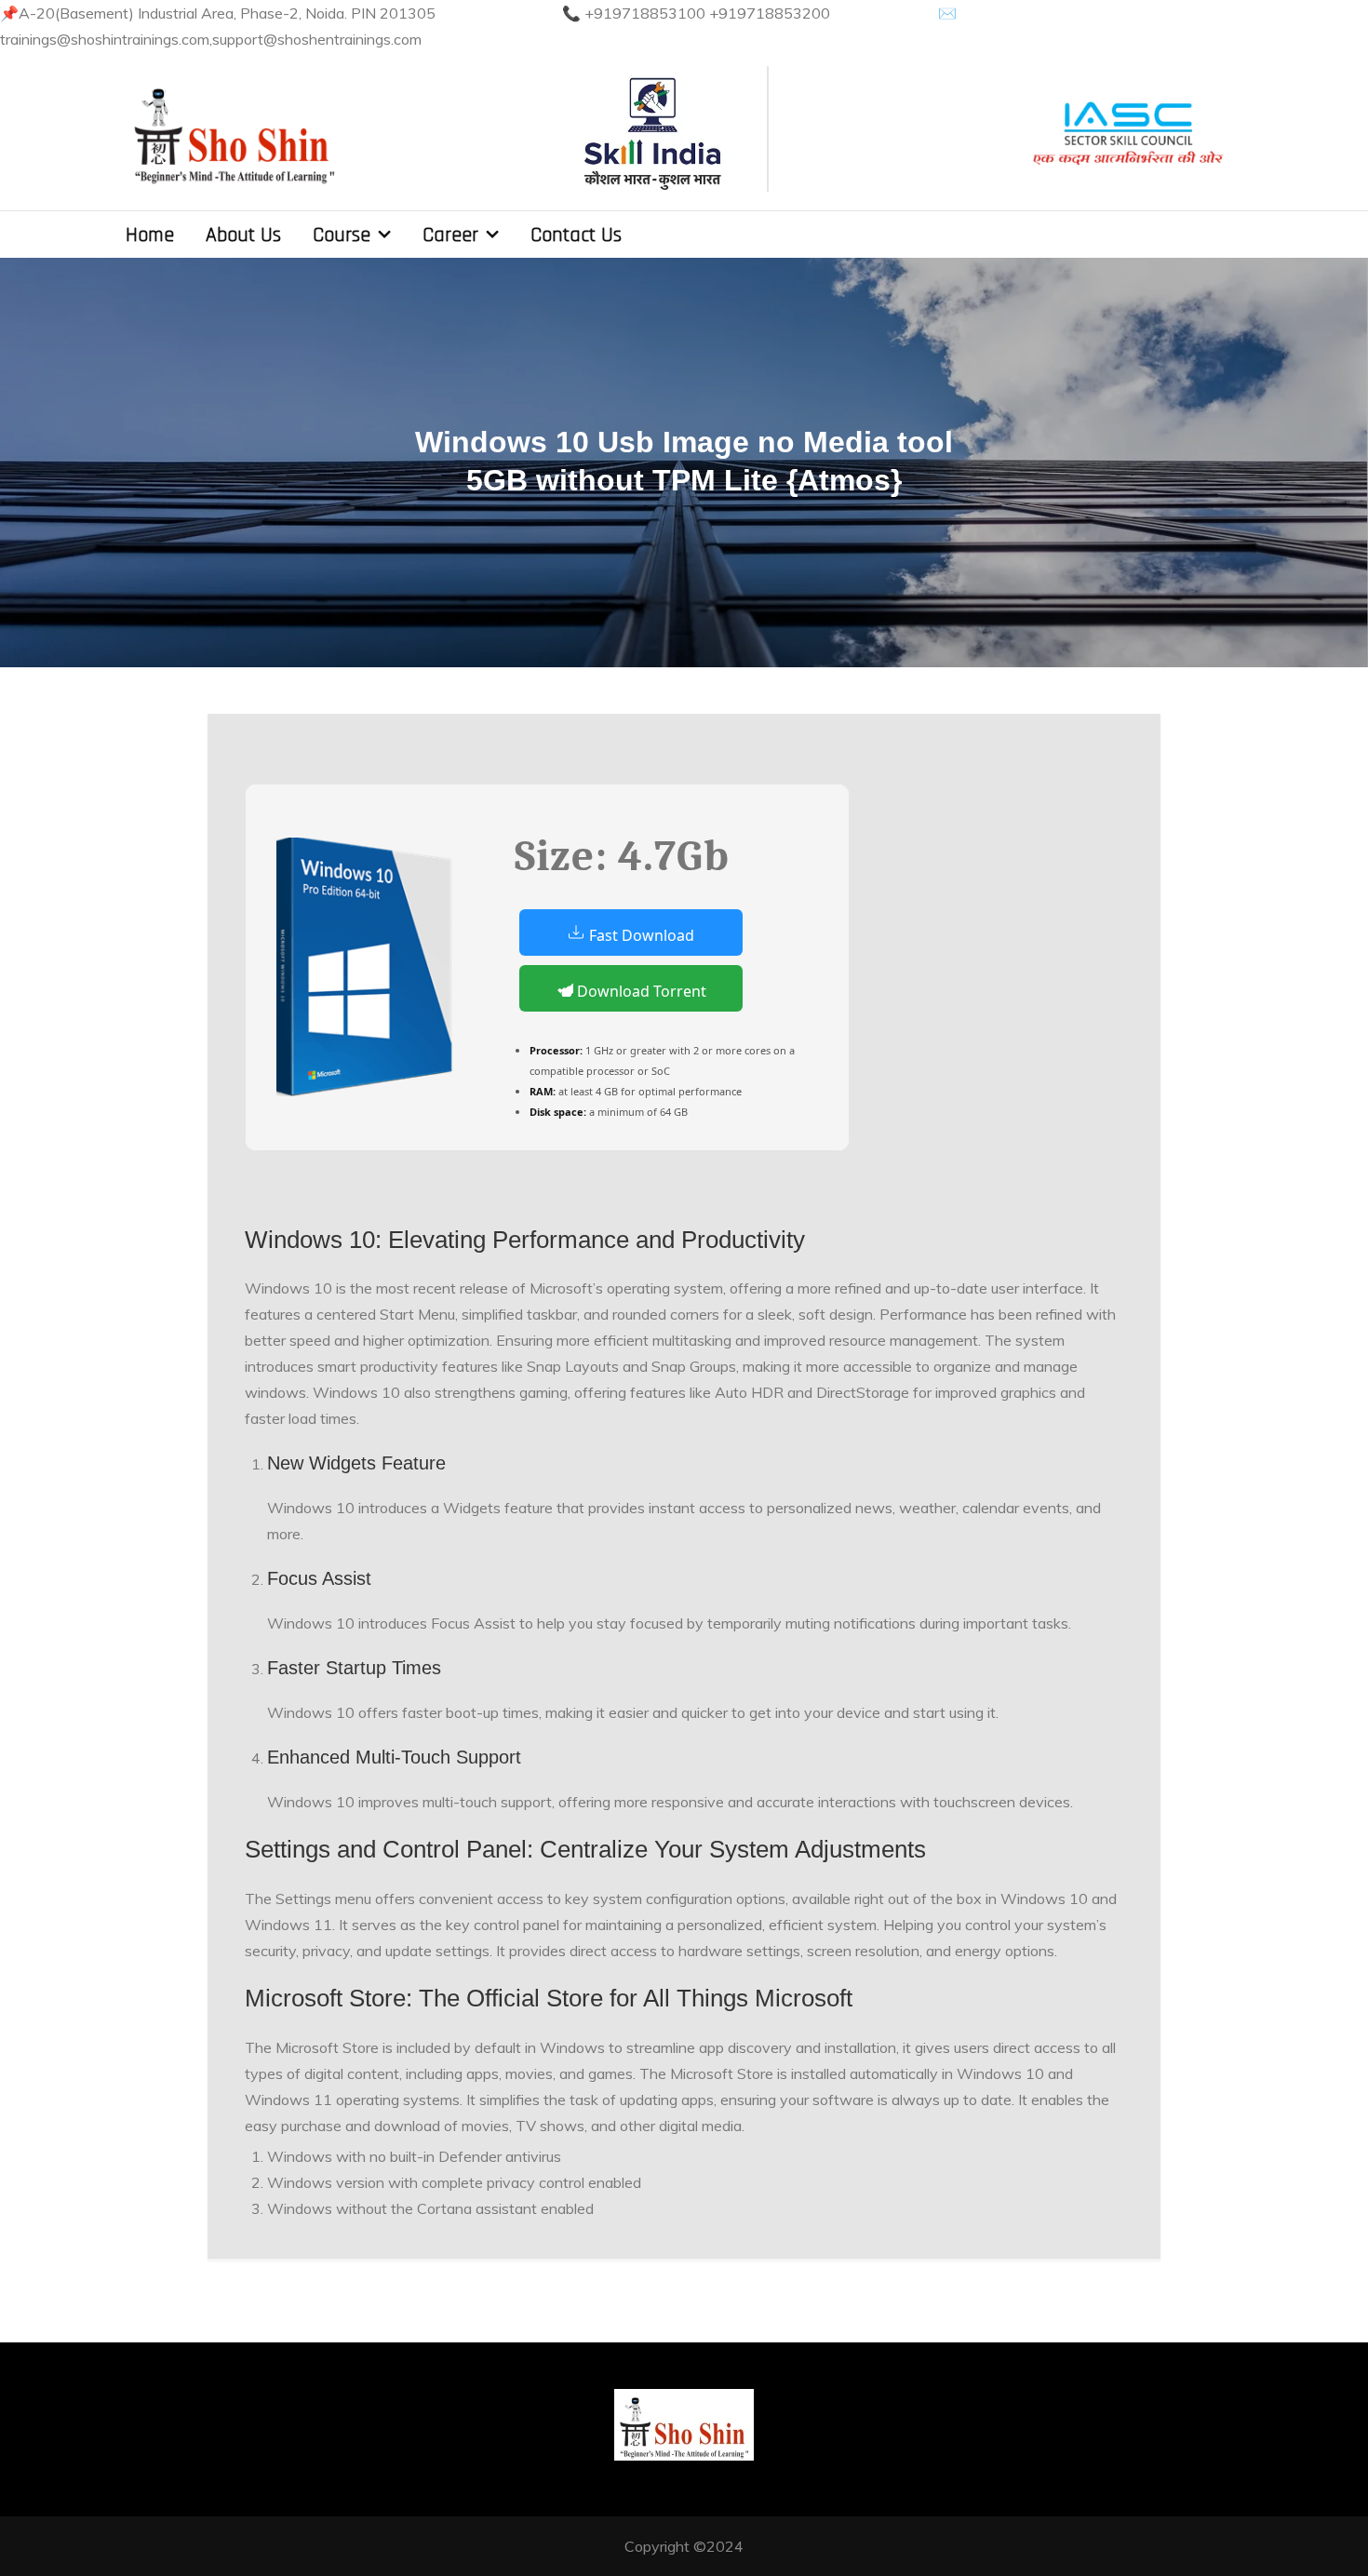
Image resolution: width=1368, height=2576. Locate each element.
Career (450, 235)
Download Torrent (640, 991)
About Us (243, 235)
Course (342, 235)
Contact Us (576, 235)
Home (150, 235)
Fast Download (640, 935)
